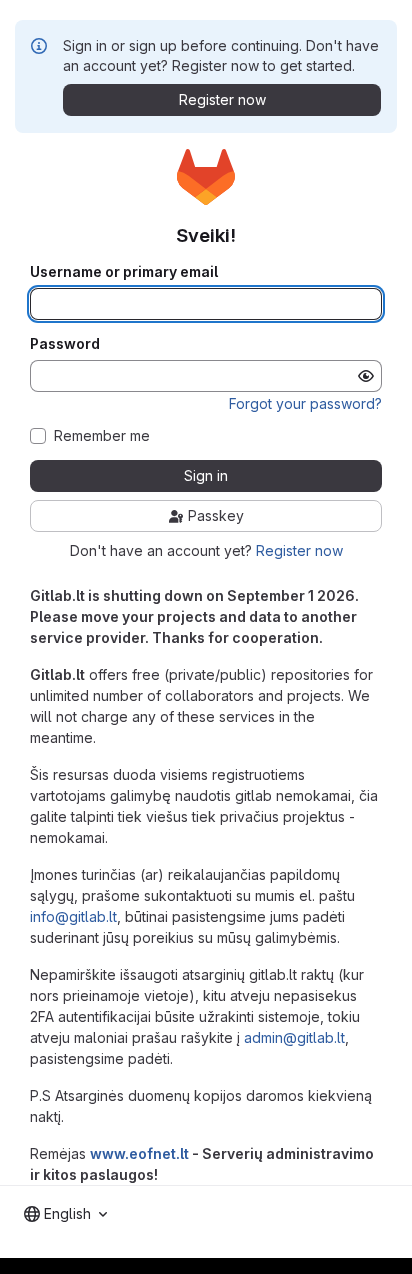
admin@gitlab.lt (294, 1037)
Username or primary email (124, 272)
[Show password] (366, 376)
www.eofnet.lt (139, 1153)
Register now (299, 550)
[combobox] (65, 1214)
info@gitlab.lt (73, 916)
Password (65, 344)
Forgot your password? (305, 403)
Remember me (102, 436)
